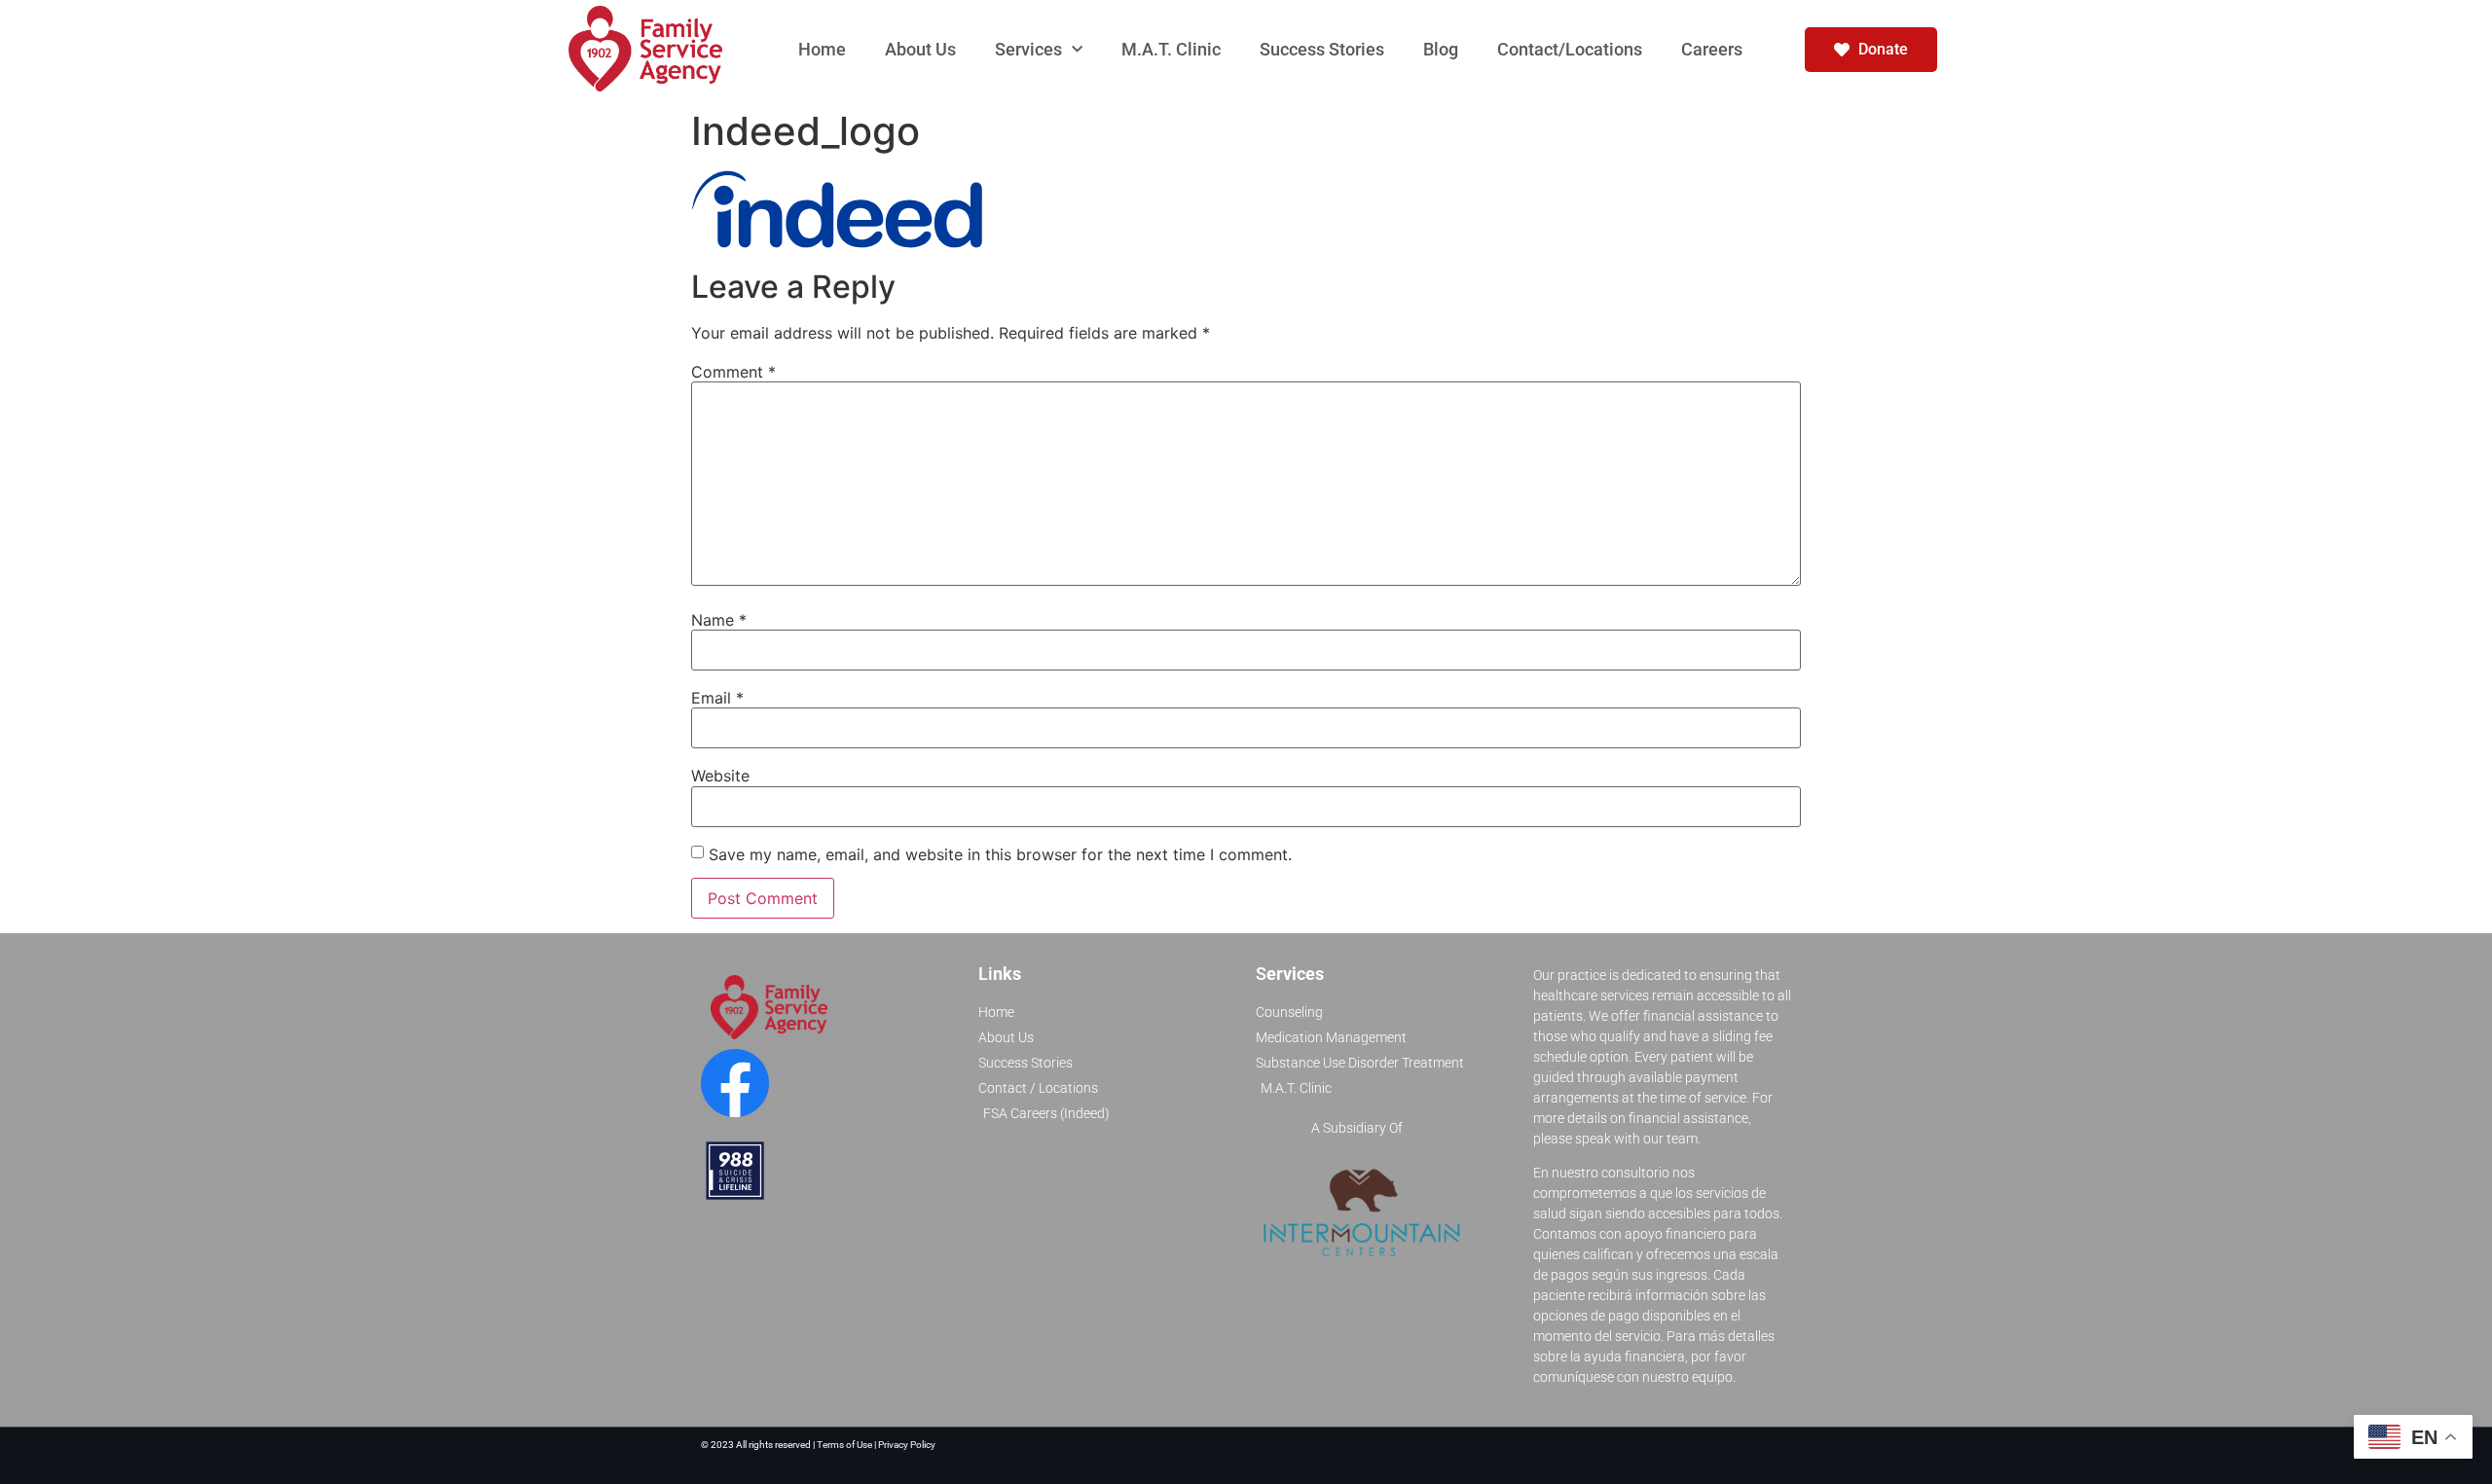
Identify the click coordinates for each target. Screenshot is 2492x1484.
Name (719, 620)
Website (720, 776)
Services (1028, 49)
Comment (733, 372)
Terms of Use (845, 1445)
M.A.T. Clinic (1171, 49)
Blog (1441, 49)
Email (717, 698)
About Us (920, 49)
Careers (1712, 49)
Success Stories (1322, 49)
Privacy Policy (907, 1445)
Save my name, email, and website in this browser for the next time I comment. (1000, 854)
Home (822, 49)
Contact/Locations (1570, 49)
